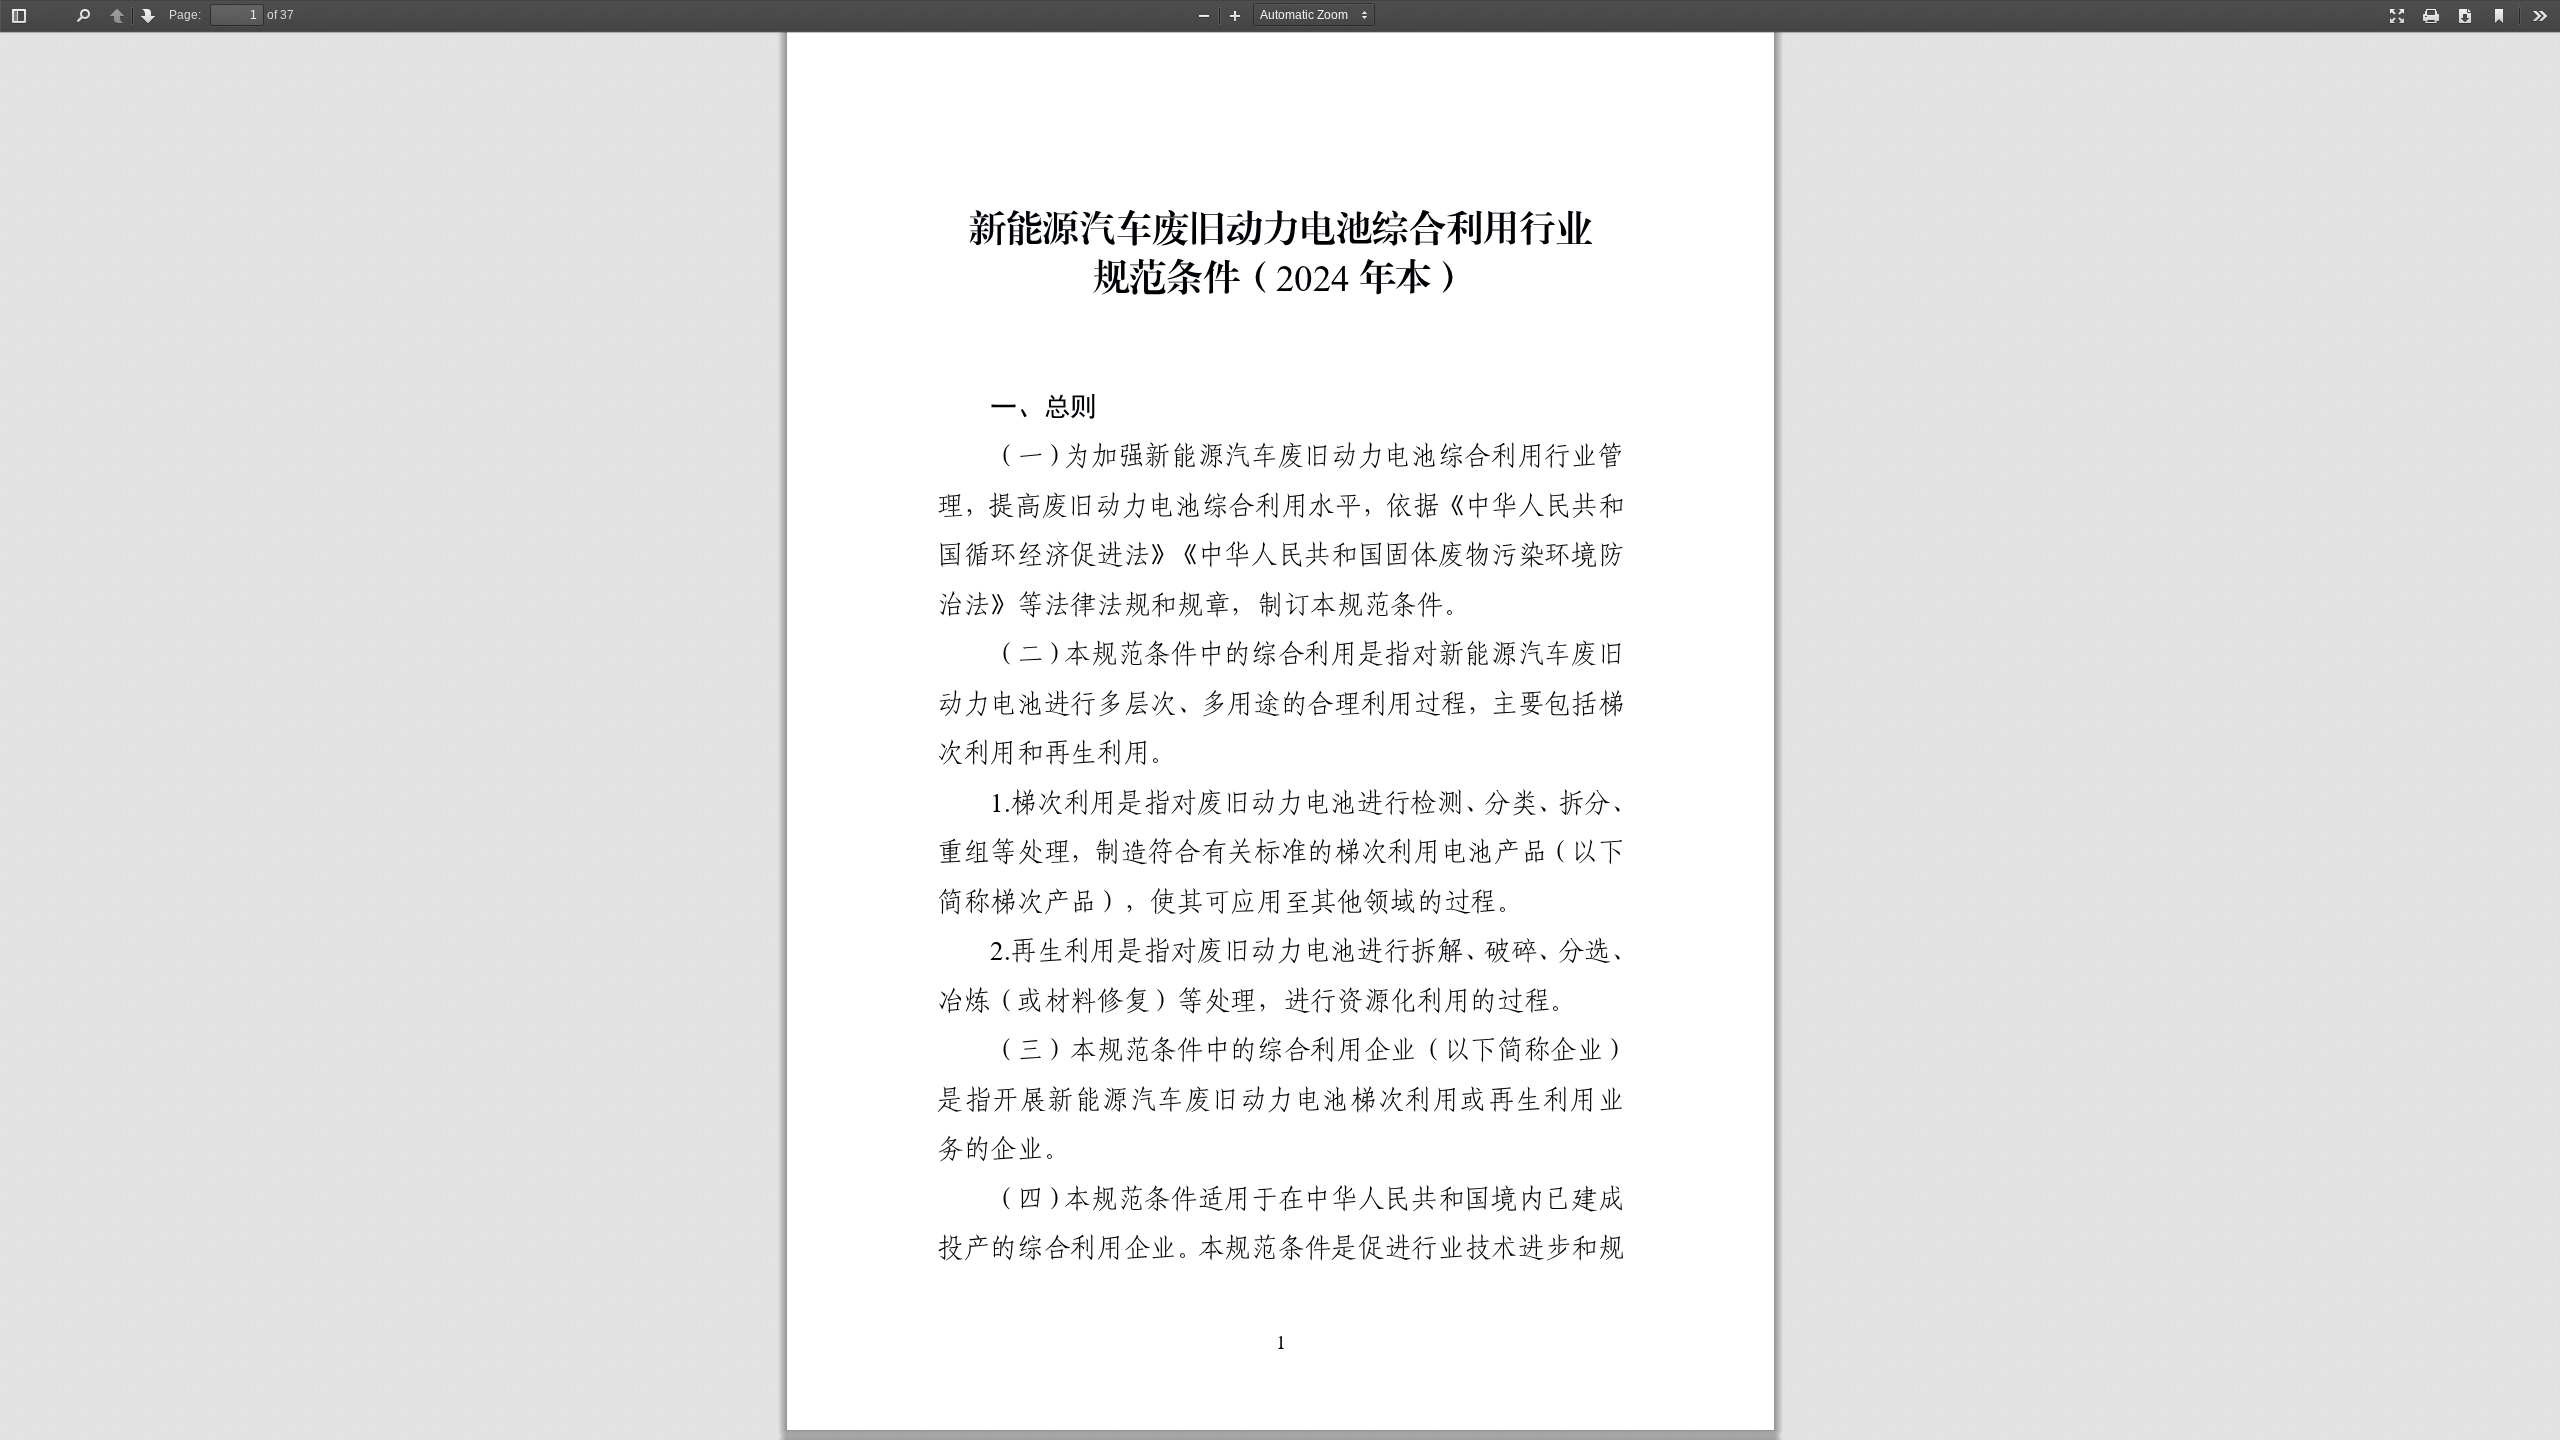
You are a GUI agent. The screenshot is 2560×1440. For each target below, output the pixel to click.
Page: (185, 15)
